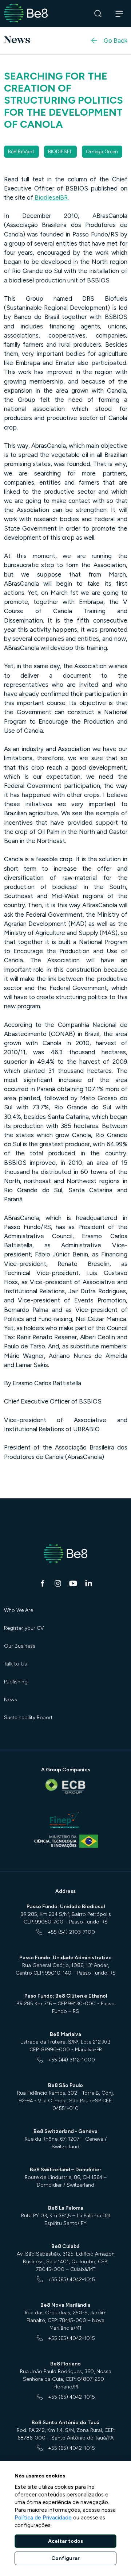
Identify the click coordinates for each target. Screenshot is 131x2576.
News (11, 1700)
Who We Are (19, 1610)
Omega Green (102, 152)
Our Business (20, 1646)
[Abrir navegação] (120, 14)
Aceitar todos (65, 2541)
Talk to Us (15, 1664)
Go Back (116, 40)
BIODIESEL (60, 152)
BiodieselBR (50, 197)
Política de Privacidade (43, 2518)
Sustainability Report (28, 1718)
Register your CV (24, 1628)
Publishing (16, 1682)
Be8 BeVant (21, 152)
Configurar (65, 2558)
